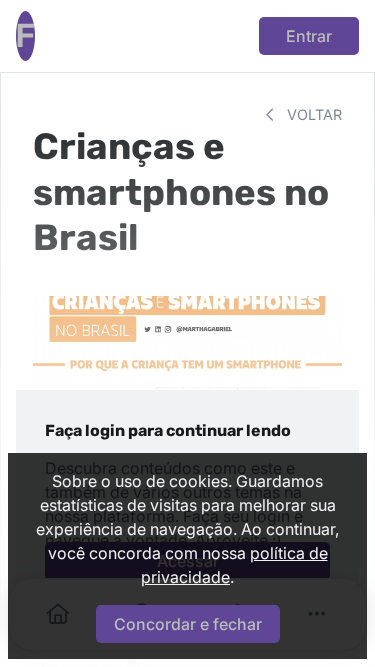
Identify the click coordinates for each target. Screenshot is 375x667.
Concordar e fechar (188, 624)
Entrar (309, 36)
